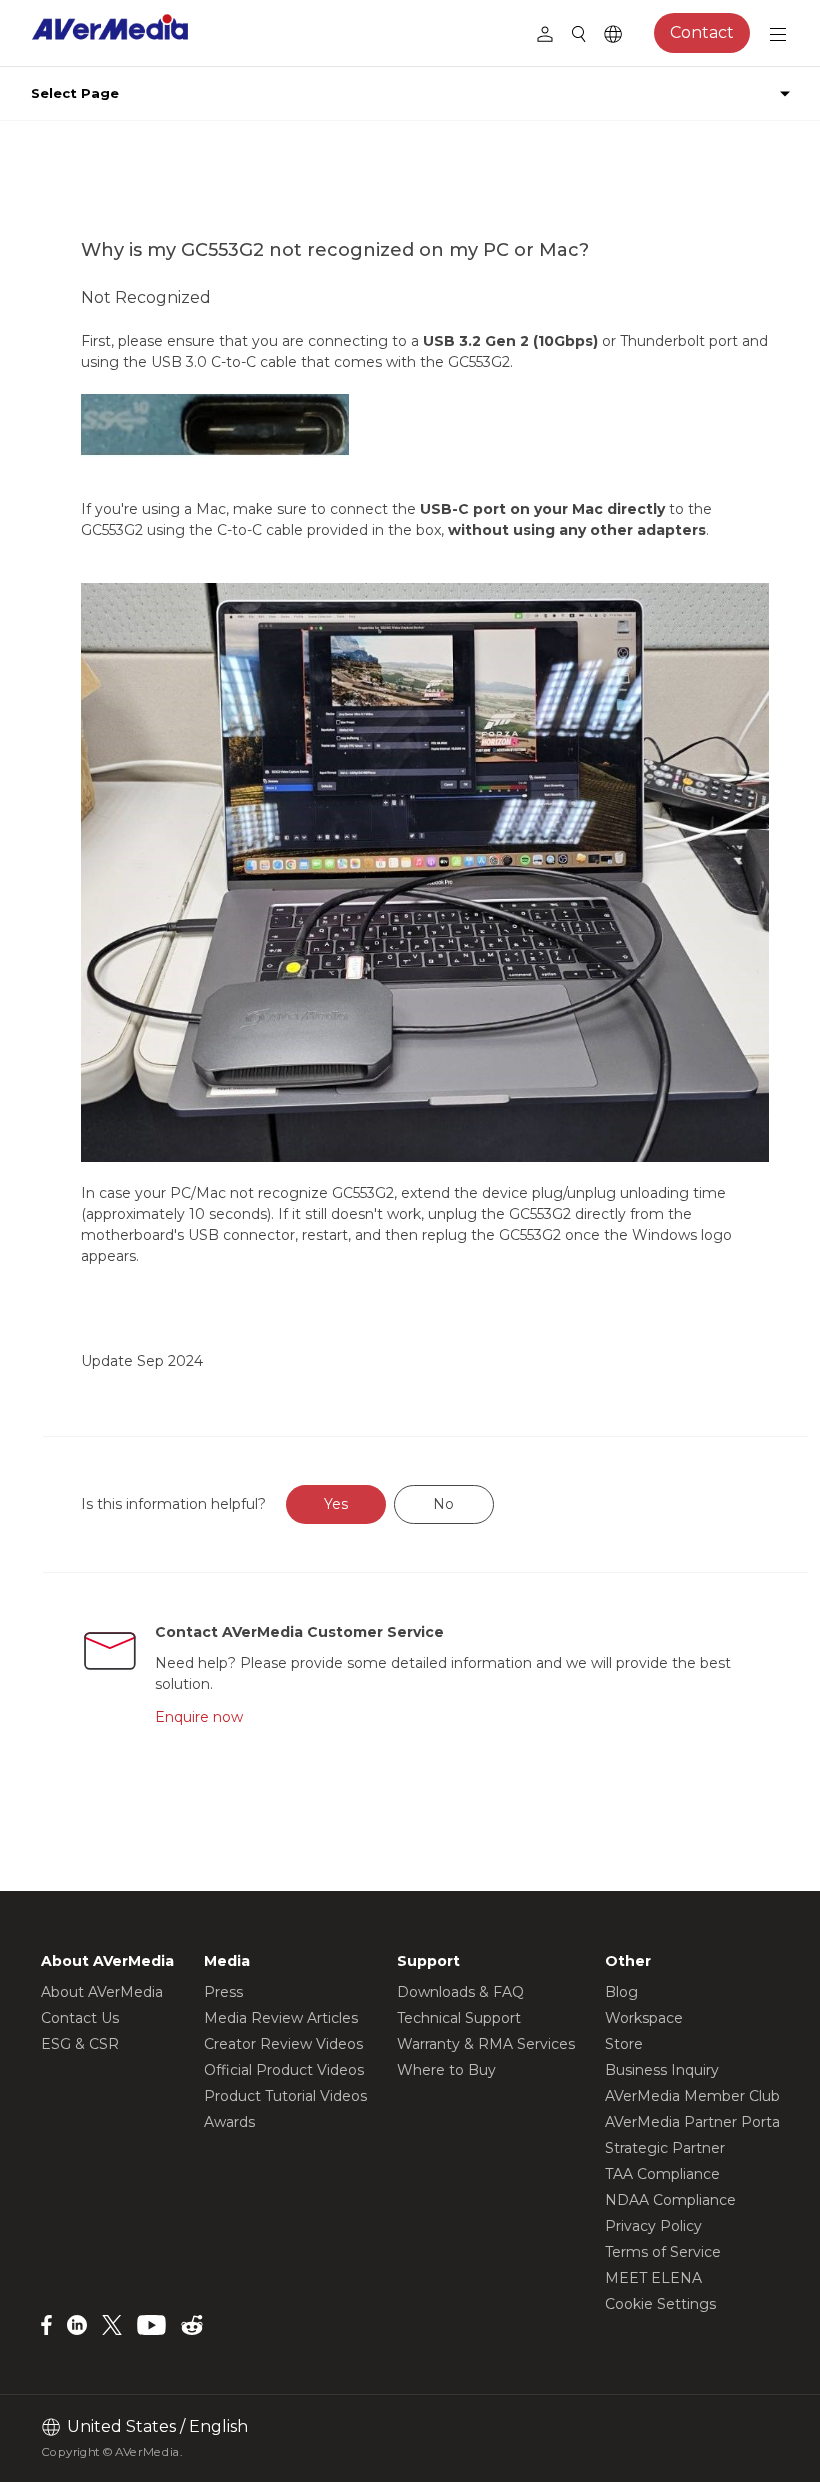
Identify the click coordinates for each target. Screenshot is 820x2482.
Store (624, 2044)
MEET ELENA (653, 2278)
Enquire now (199, 1717)
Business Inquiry (662, 2070)
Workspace (644, 2018)
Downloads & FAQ (460, 1992)
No (443, 1504)
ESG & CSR (80, 2044)
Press (223, 1992)
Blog (621, 1992)
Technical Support (459, 2018)
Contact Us (80, 2018)
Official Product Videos (284, 2070)
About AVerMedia (102, 1992)
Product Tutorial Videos (285, 2096)
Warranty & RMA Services (486, 2044)
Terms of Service (663, 2252)
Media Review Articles (281, 2018)
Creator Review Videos (283, 2044)
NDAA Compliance (670, 2200)
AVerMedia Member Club (692, 2096)
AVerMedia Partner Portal (694, 2122)
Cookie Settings (660, 2304)
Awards (229, 2122)
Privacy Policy (653, 2226)
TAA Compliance (662, 2174)
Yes (336, 1504)
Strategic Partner (665, 2148)
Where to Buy (446, 2070)
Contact (702, 32)
